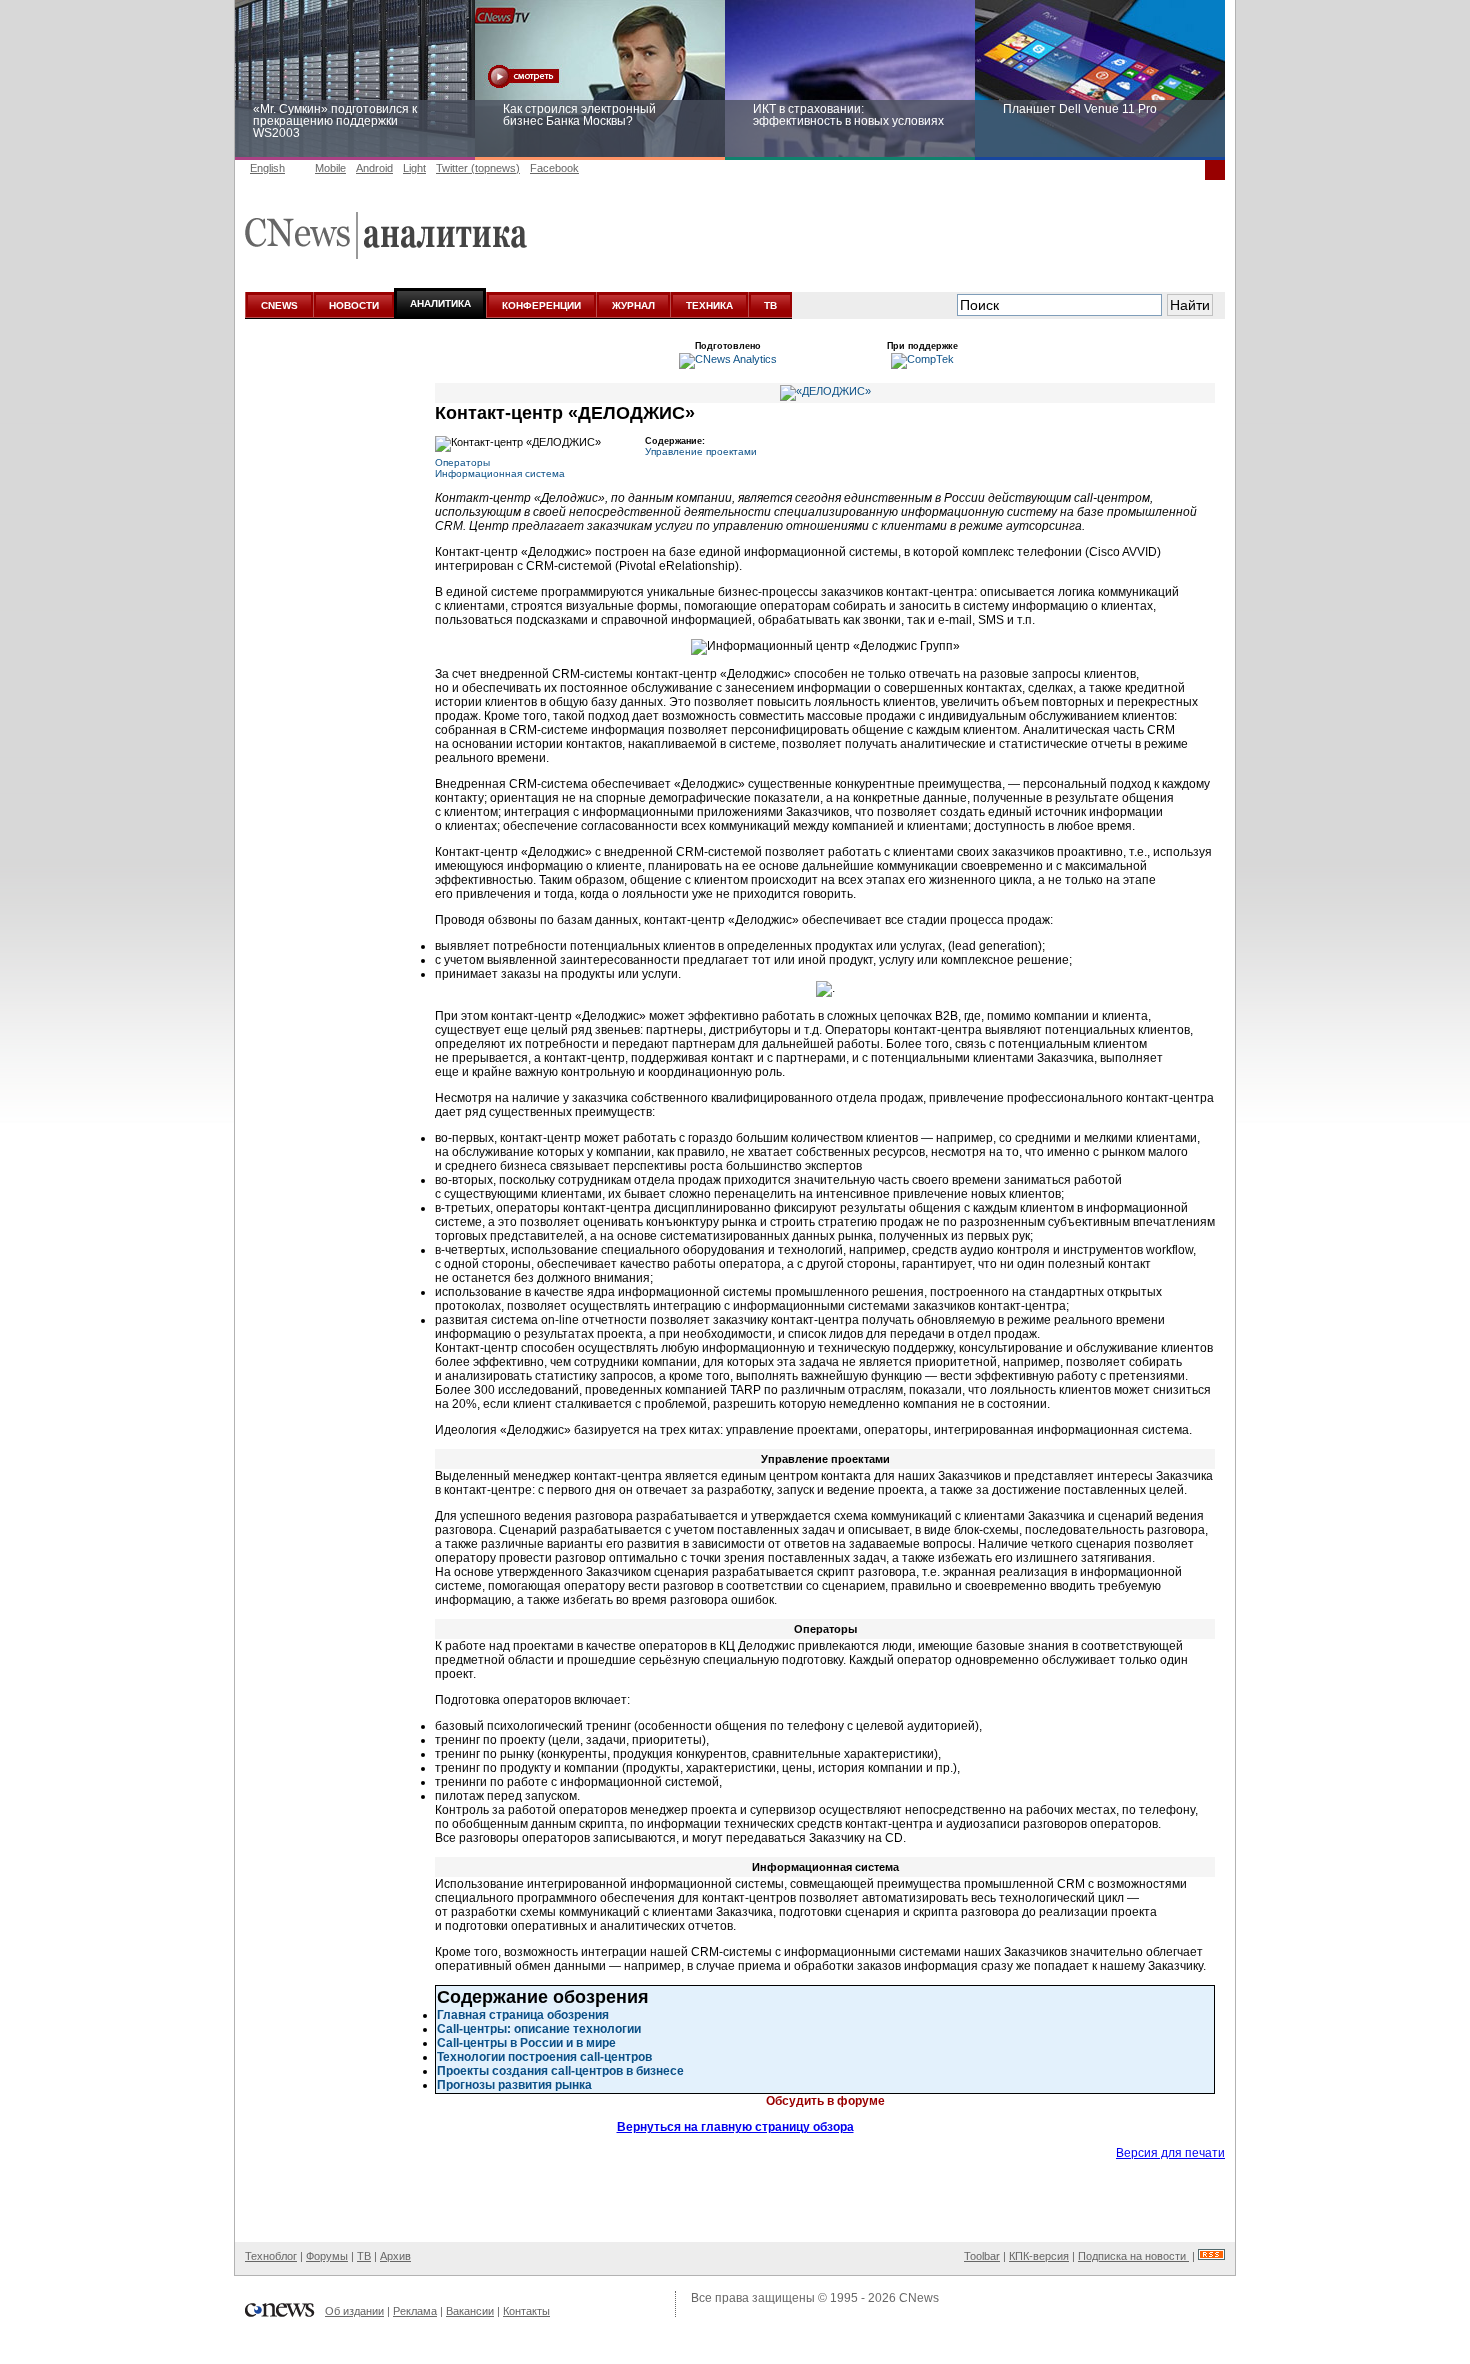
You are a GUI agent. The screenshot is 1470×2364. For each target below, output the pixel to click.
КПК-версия (1039, 2256)
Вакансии (470, 2311)
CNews (919, 2298)
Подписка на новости (1133, 2256)
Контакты (526, 2311)
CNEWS (279, 305)
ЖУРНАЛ (633, 305)
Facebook (554, 168)
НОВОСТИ (354, 305)
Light (414, 168)
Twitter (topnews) (478, 168)
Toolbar (982, 2256)
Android (374, 168)
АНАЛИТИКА (440, 303)
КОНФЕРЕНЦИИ (541, 305)
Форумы (327, 2256)
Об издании (354, 2311)
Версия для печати (1170, 2153)
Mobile (330, 168)
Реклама (415, 2311)
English (267, 168)
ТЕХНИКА (709, 305)
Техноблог (271, 2256)
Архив (395, 2256)
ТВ (770, 305)
